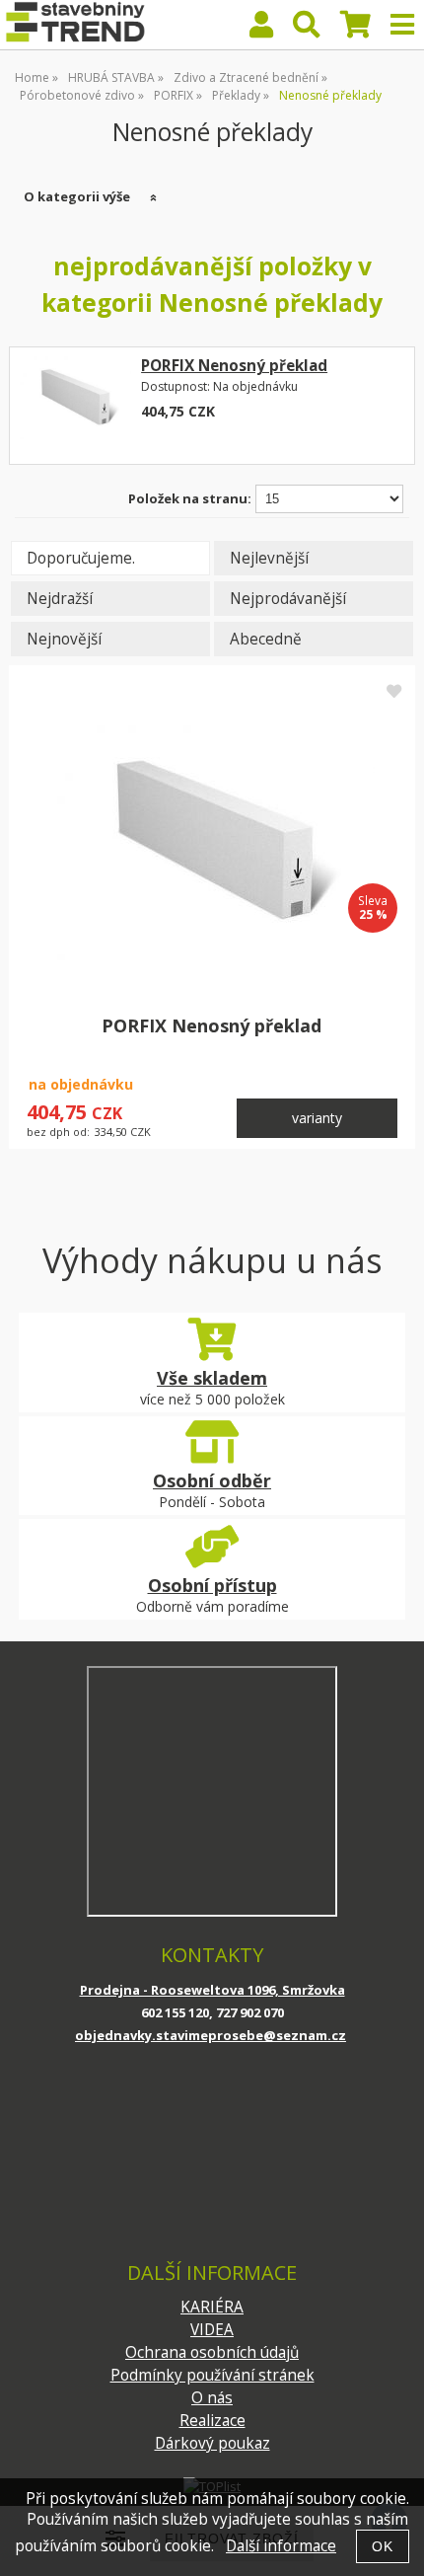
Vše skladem (212, 1378)
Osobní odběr (212, 1480)
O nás (212, 2398)
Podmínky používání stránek (212, 2375)
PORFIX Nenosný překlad (234, 366)
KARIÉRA (212, 2307)
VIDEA (212, 2330)
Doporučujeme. (81, 558)
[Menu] (402, 25)
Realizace (212, 2421)
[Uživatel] (261, 29)
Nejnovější (64, 639)
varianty (317, 1118)
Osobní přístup (212, 1585)
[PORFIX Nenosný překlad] (74, 405)
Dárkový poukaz (212, 2443)
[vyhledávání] (307, 29)
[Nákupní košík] (355, 29)
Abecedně (266, 639)
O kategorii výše (77, 196)
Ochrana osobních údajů (212, 2352)
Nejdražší (60, 599)
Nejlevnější (269, 558)
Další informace (281, 2546)
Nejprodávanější (288, 599)
